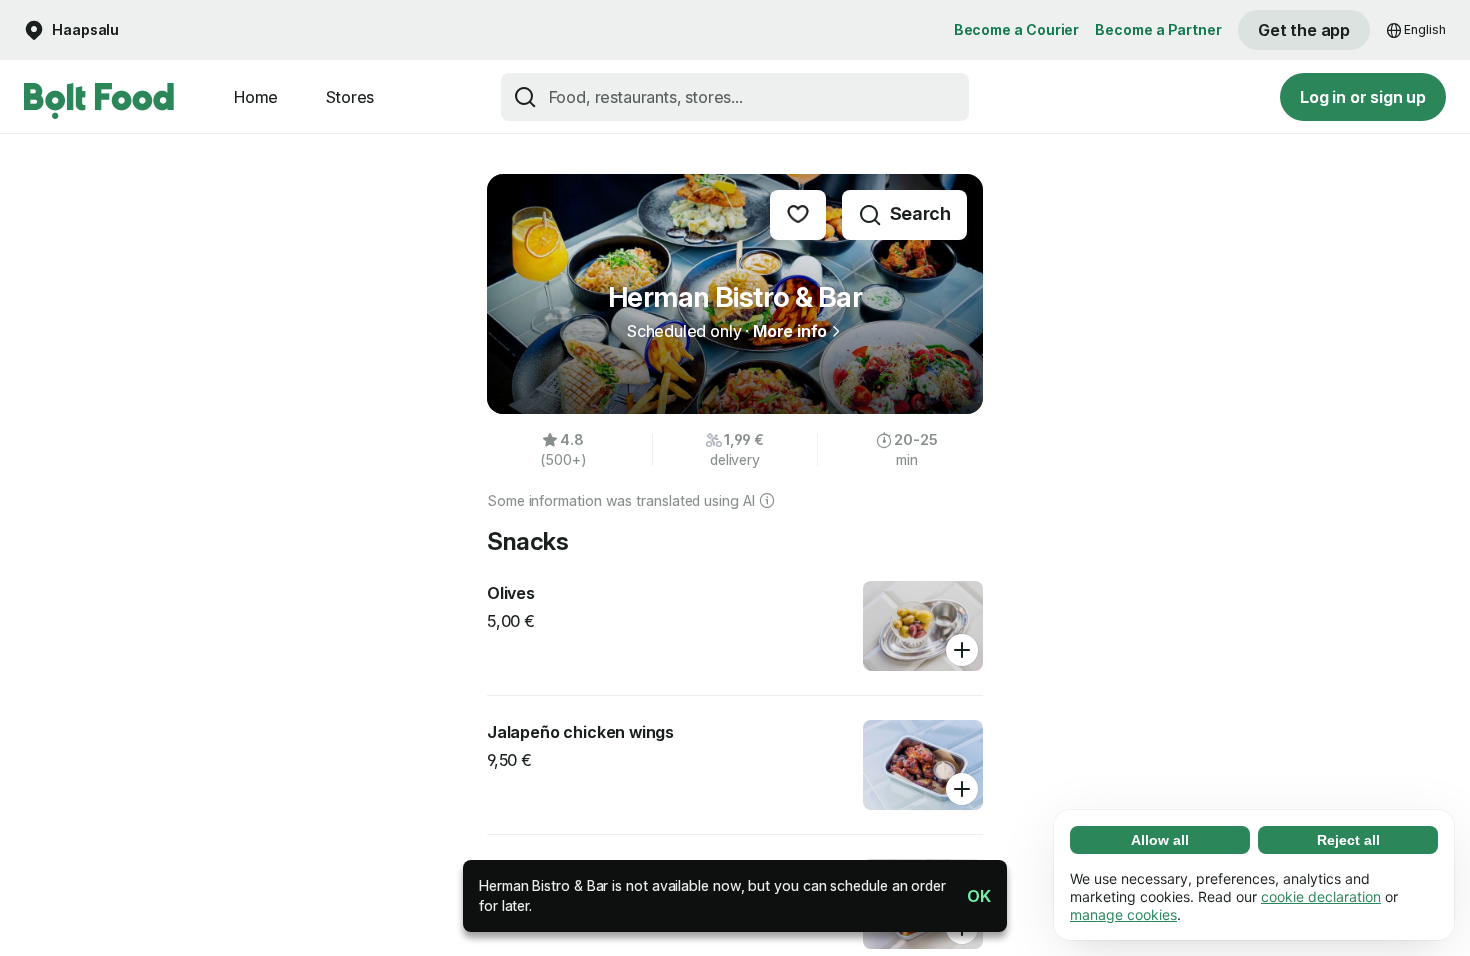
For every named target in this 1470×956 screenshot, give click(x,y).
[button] (971, 896)
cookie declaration (1321, 896)
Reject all (1348, 840)
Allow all (1160, 840)
